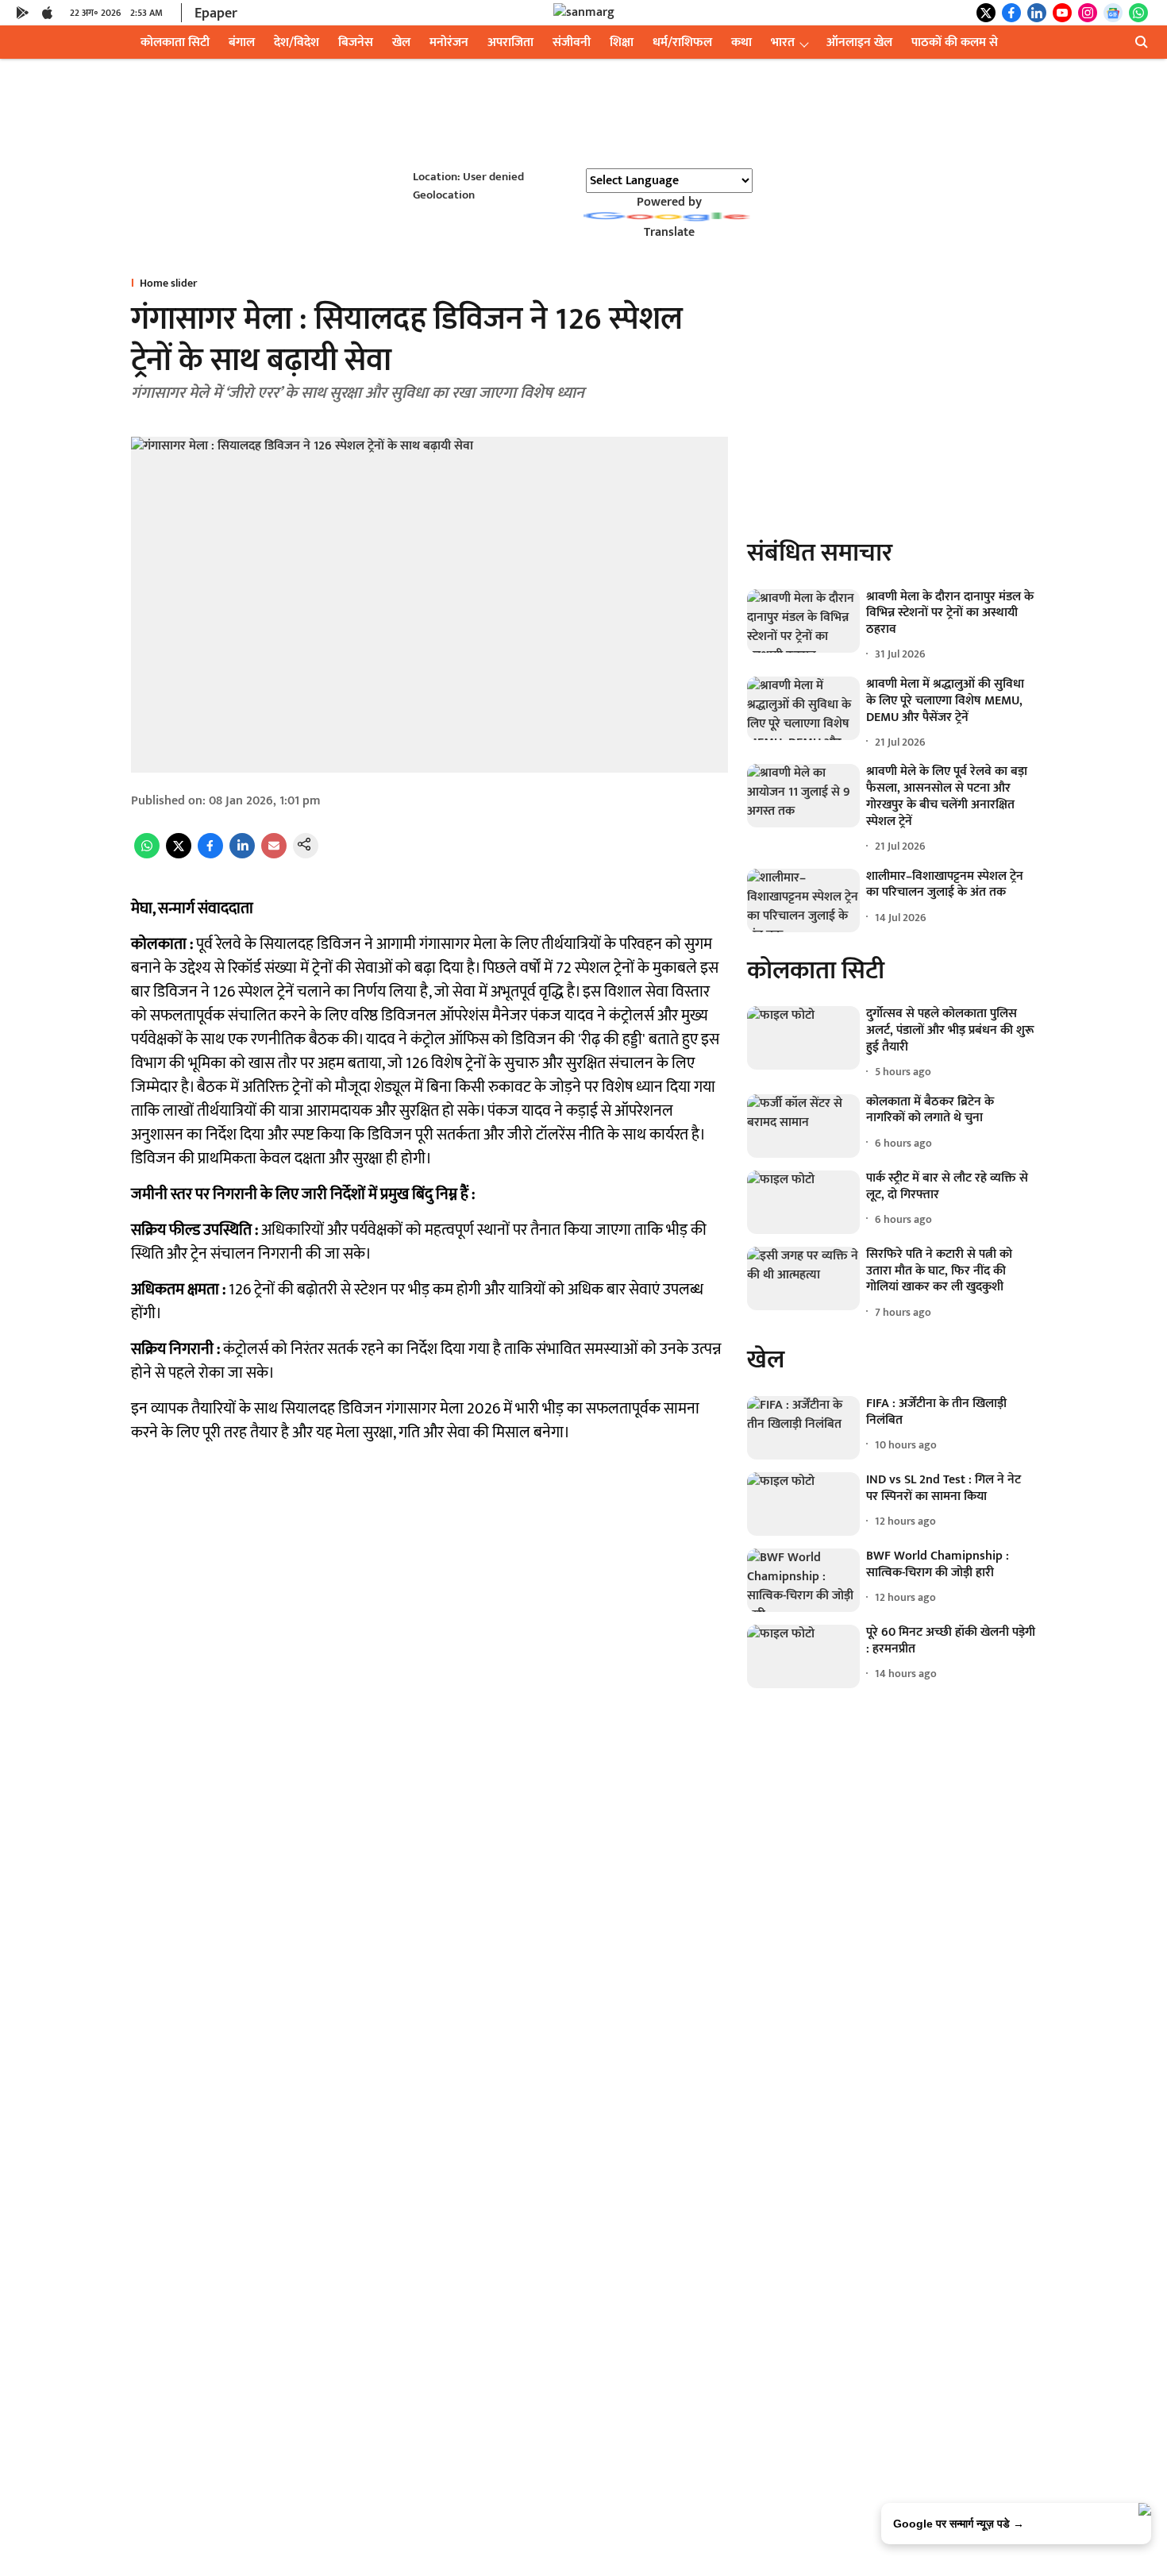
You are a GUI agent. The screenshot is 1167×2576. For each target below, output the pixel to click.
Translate (669, 232)
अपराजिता (510, 42)
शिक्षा (622, 42)
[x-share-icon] (179, 855)
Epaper (216, 13)
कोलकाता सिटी (175, 42)
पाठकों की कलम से (955, 42)
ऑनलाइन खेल (859, 42)
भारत (783, 42)
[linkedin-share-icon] (242, 855)
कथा (741, 42)
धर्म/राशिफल (682, 42)
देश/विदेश (297, 42)
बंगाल (242, 42)
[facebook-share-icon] (210, 855)
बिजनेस (356, 42)
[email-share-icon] (274, 855)
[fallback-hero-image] (803, 621)
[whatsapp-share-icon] (147, 855)
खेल (401, 42)
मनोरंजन (449, 42)
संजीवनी (572, 42)
